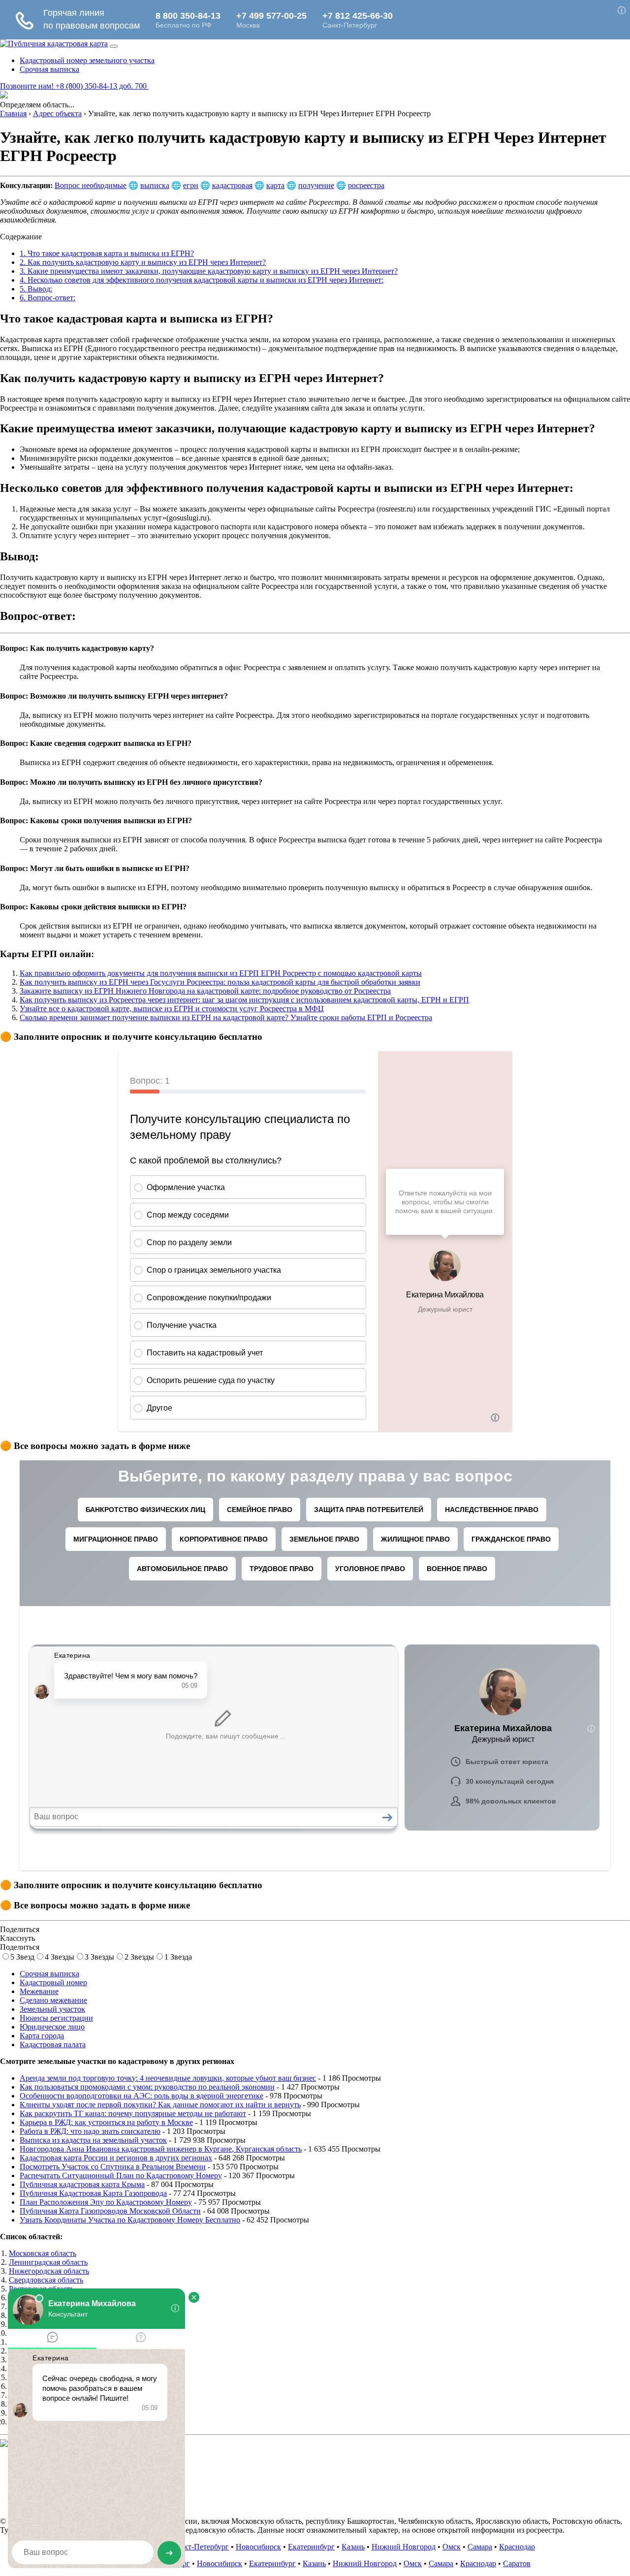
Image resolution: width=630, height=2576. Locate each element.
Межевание (39, 1991)
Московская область (43, 2253)
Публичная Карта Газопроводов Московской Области (110, 2211)
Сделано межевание (53, 2000)
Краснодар (517, 2547)
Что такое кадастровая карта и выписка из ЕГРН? (107, 253)
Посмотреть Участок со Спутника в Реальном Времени (113, 2167)
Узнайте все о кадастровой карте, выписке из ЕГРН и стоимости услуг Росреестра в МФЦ (172, 1009)
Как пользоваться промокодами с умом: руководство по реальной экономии (147, 2087)
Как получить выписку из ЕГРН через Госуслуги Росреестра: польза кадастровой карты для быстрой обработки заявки (220, 982)
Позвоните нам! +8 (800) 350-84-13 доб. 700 (74, 86)
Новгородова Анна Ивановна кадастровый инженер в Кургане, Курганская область (161, 2149)
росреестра (366, 185)
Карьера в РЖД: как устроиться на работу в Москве (106, 2122)
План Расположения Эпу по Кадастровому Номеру (106, 2202)
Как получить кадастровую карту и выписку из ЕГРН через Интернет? (143, 262)
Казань (353, 2547)
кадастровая (232, 185)
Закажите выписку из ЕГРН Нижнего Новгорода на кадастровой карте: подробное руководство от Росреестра (205, 991)
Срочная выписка (49, 69)
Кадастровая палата (53, 2045)
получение (316, 185)
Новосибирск (258, 2547)
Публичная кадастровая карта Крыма (82, 2184)
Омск (452, 2547)
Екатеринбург (311, 2547)
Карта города (42, 2036)
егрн (191, 185)
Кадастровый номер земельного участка (87, 60)
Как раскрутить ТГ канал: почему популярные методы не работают (133, 2113)
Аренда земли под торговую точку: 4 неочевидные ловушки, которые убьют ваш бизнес (168, 2078)
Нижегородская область (49, 2271)
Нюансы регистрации (56, 2018)
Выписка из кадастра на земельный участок (93, 2140)
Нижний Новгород (404, 2547)
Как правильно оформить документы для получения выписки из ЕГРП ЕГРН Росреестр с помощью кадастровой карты (221, 973)
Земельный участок (52, 2009)
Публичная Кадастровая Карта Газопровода (93, 2193)
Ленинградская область (48, 2262)
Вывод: (36, 289)
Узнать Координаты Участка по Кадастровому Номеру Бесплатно (130, 2220)
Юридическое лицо (52, 2027)
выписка (155, 185)
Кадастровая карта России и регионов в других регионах (116, 2158)
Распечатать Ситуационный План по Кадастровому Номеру (121, 2175)
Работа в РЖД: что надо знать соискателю (90, 2131)
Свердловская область (46, 2280)
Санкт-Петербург (200, 2547)
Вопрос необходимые (91, 185)
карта (275, 185)
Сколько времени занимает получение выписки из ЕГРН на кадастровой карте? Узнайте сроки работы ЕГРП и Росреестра (226, 1017)
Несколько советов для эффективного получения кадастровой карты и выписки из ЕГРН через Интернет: (202, 280)
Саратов (517, 2563)
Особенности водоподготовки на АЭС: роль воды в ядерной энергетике (142, 2096)
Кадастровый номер (53, 1982)
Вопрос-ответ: (47, 298)
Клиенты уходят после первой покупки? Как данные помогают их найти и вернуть (160, 2105)
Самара (480, 2547)
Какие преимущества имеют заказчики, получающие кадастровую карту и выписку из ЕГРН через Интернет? (209, 271)
